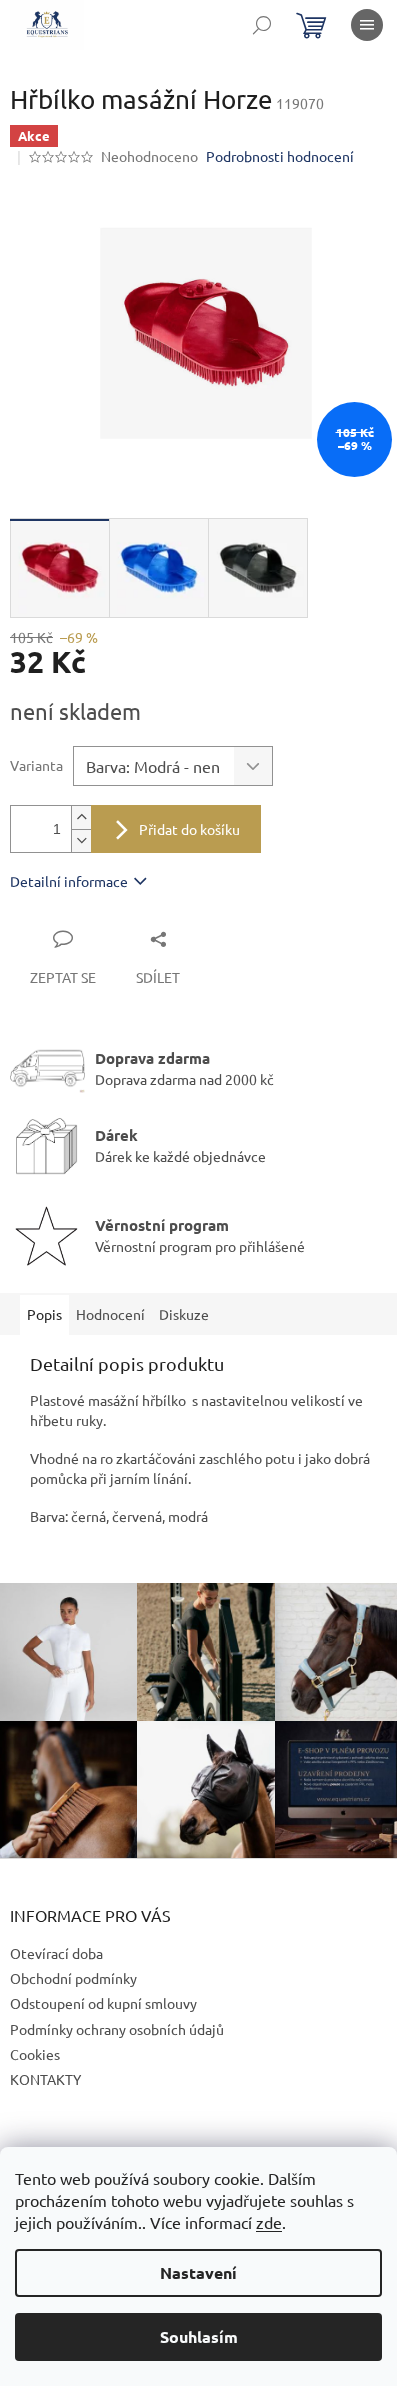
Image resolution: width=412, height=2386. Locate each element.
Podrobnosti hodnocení (280, 156)
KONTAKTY (45, 2079)
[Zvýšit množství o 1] (81, 817)
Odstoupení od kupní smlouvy (103, 2003)
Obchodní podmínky (73, 1978)
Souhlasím (199, 2336)
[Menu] (367, 25)
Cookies (35, 2054)
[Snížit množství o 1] (81, 840)
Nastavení (198, 2272)
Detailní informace (69, 881)
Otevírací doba (56, 1953)
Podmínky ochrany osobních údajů (117, 2029)
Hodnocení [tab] (110, 1314)
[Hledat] (262, 25)
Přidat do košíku (189, 829)
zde (269, 2222)
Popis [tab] (44, 1314)
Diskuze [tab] (184, 1314)
